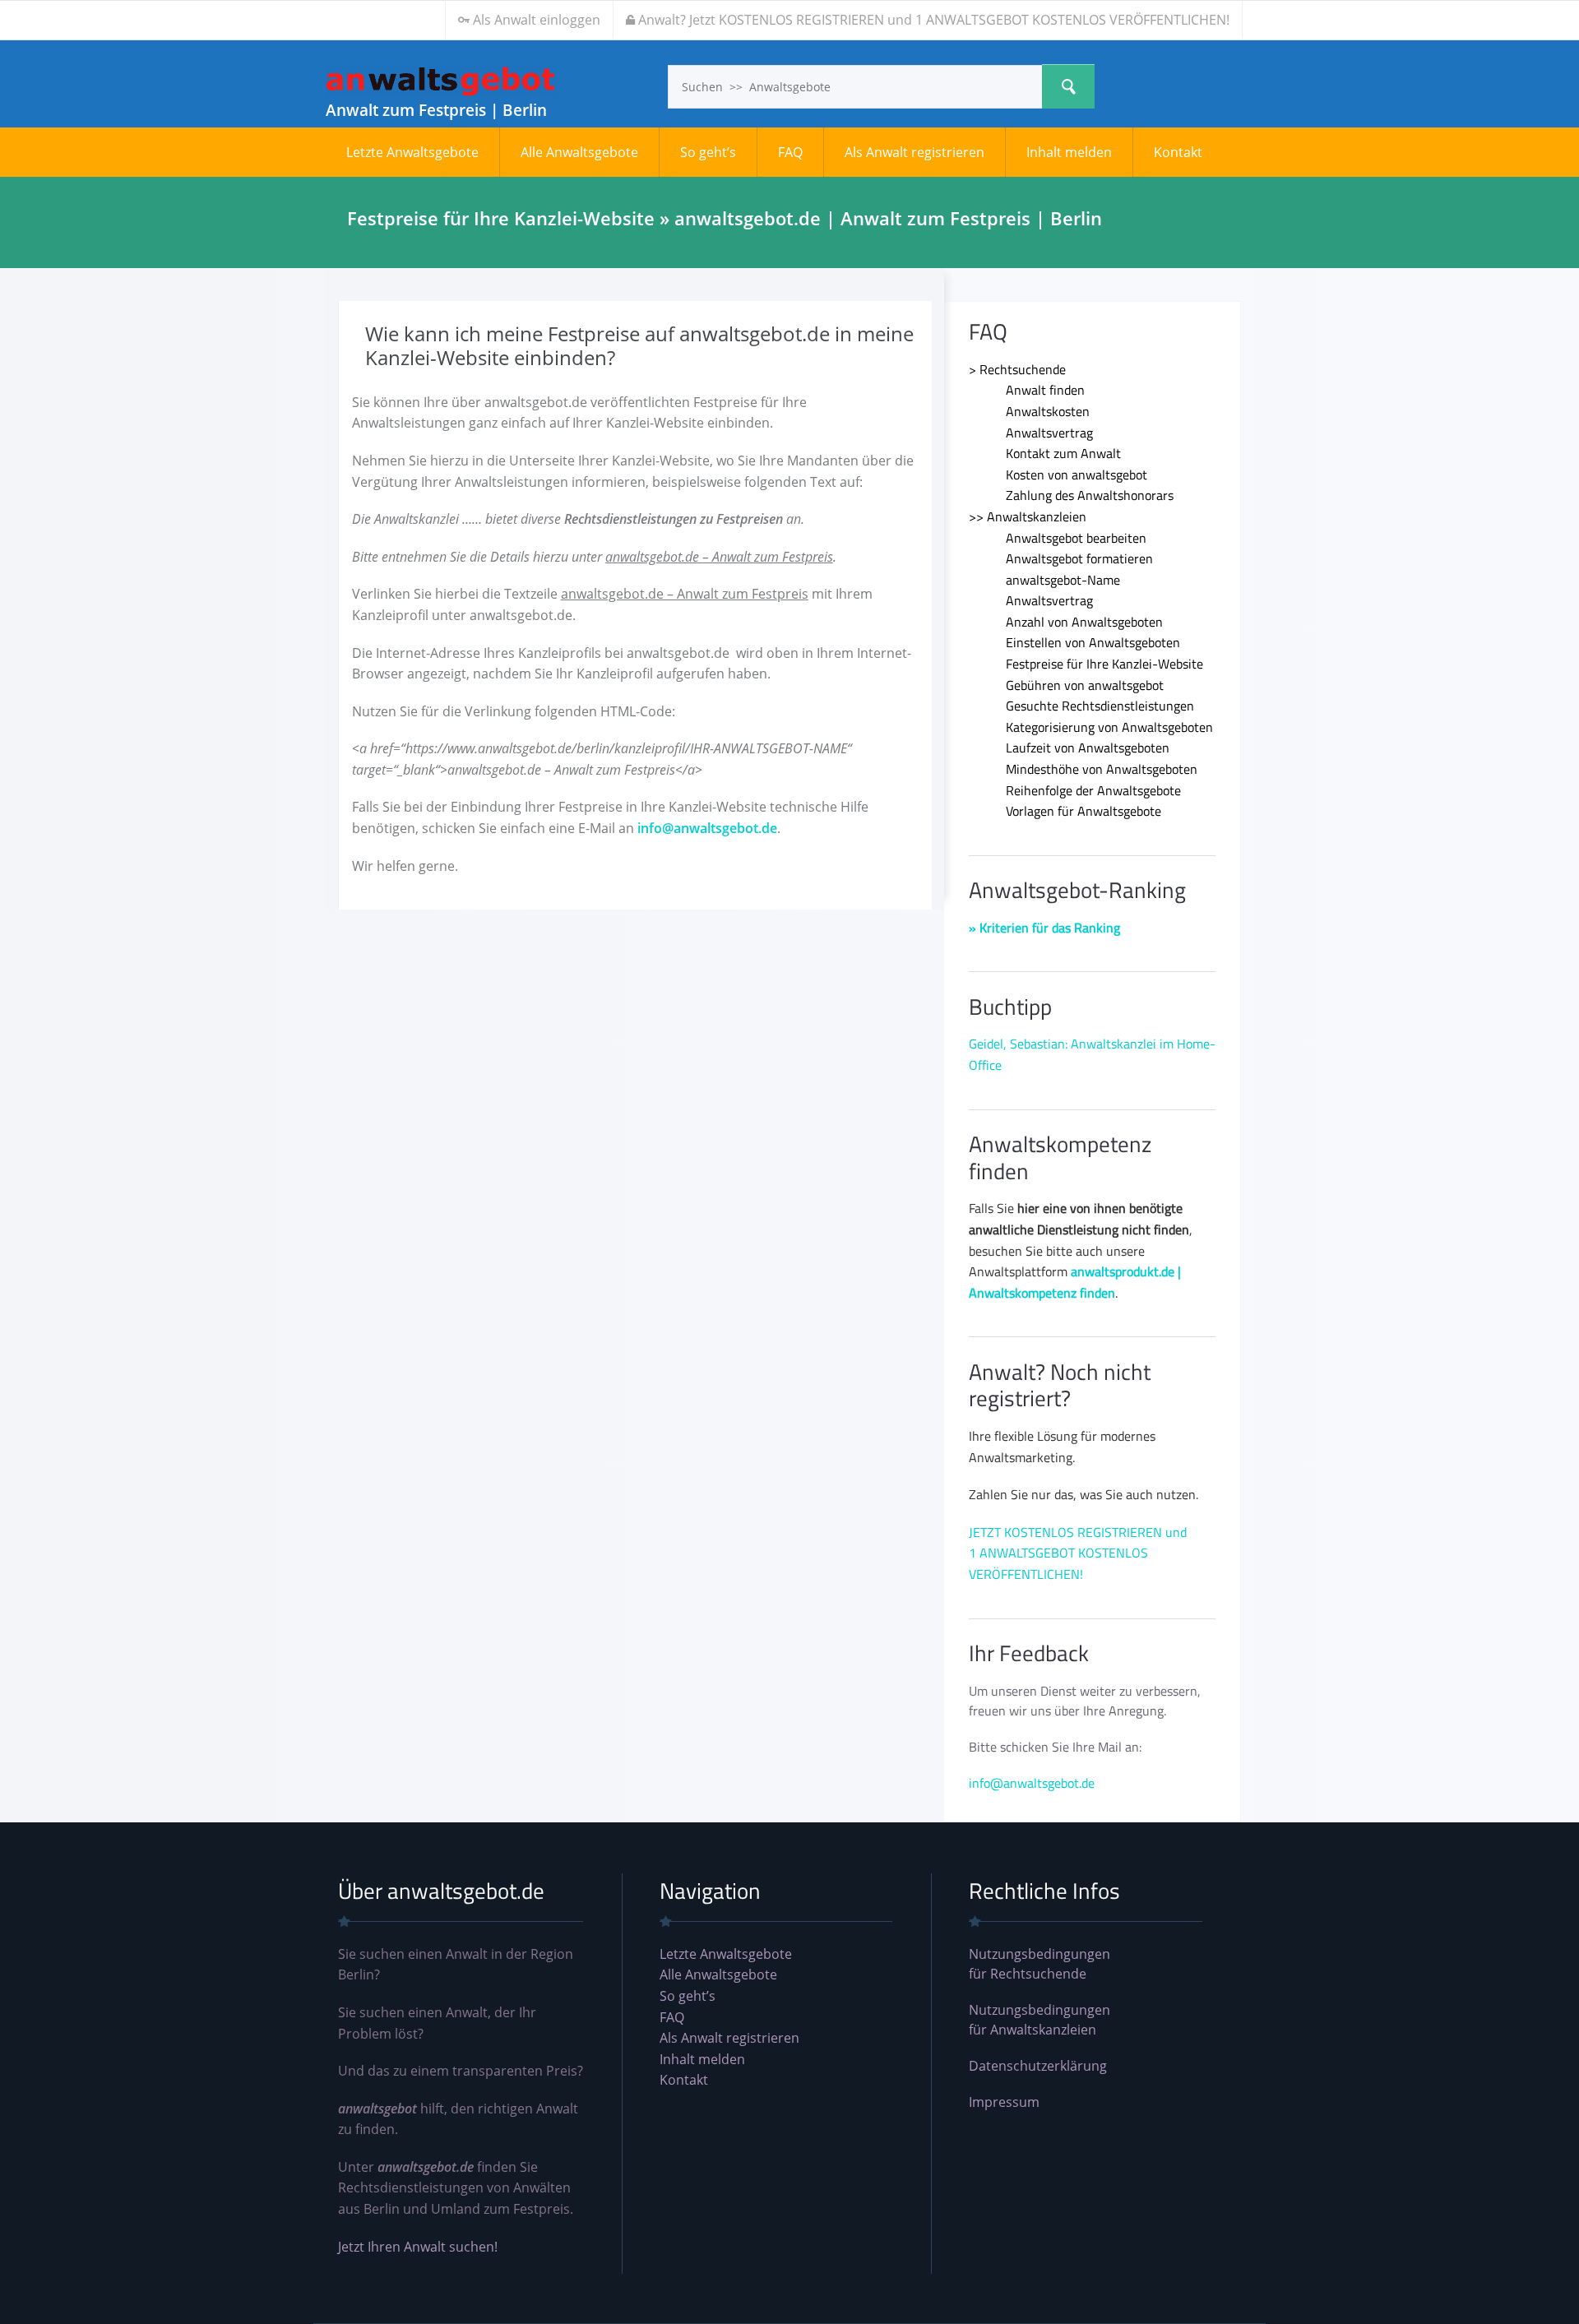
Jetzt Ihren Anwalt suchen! (418, 2247)
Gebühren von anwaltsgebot (1085, 685)
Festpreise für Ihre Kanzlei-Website (1104, 664)
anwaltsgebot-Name (1063, 580)
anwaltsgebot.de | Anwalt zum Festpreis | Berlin (441, 81)
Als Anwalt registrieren (915, 152)
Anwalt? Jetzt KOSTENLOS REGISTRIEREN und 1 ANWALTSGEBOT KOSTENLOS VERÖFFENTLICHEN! (934, 20)
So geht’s (708, 152)
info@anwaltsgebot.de (707, 828)
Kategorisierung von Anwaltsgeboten (1109, 727)
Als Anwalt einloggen (537, 20)
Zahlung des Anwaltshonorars (1090, 495)
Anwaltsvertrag (1049, 433)
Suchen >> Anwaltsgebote (1068, 86)
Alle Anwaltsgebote (579, 152)
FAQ (790, 152)
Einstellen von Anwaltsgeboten (1093, 642)
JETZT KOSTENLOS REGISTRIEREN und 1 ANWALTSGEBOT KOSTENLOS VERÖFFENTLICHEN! (1078, 1553)
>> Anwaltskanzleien (1028, 516)
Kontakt (1178, 152)
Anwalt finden (1045, 390)
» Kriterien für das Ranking (1044, 928)
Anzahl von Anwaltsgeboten (1084, 622)
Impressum (1004, 2102)
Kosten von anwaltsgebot (1077, 475)
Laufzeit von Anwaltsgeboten (1088, 748)
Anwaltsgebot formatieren (1079, 558)
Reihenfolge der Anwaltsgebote (1093, 790)
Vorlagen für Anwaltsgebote (1084, 811)
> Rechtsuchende (1017, 369)
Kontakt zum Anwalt (1063, 453)
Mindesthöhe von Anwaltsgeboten (1102, 769)
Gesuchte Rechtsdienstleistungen (1100, 706)
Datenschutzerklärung (1038, 2066)
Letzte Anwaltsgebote (412, 152)
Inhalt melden (1069, 152)
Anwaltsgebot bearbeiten (1076, 538)
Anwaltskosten (1048, 411)
